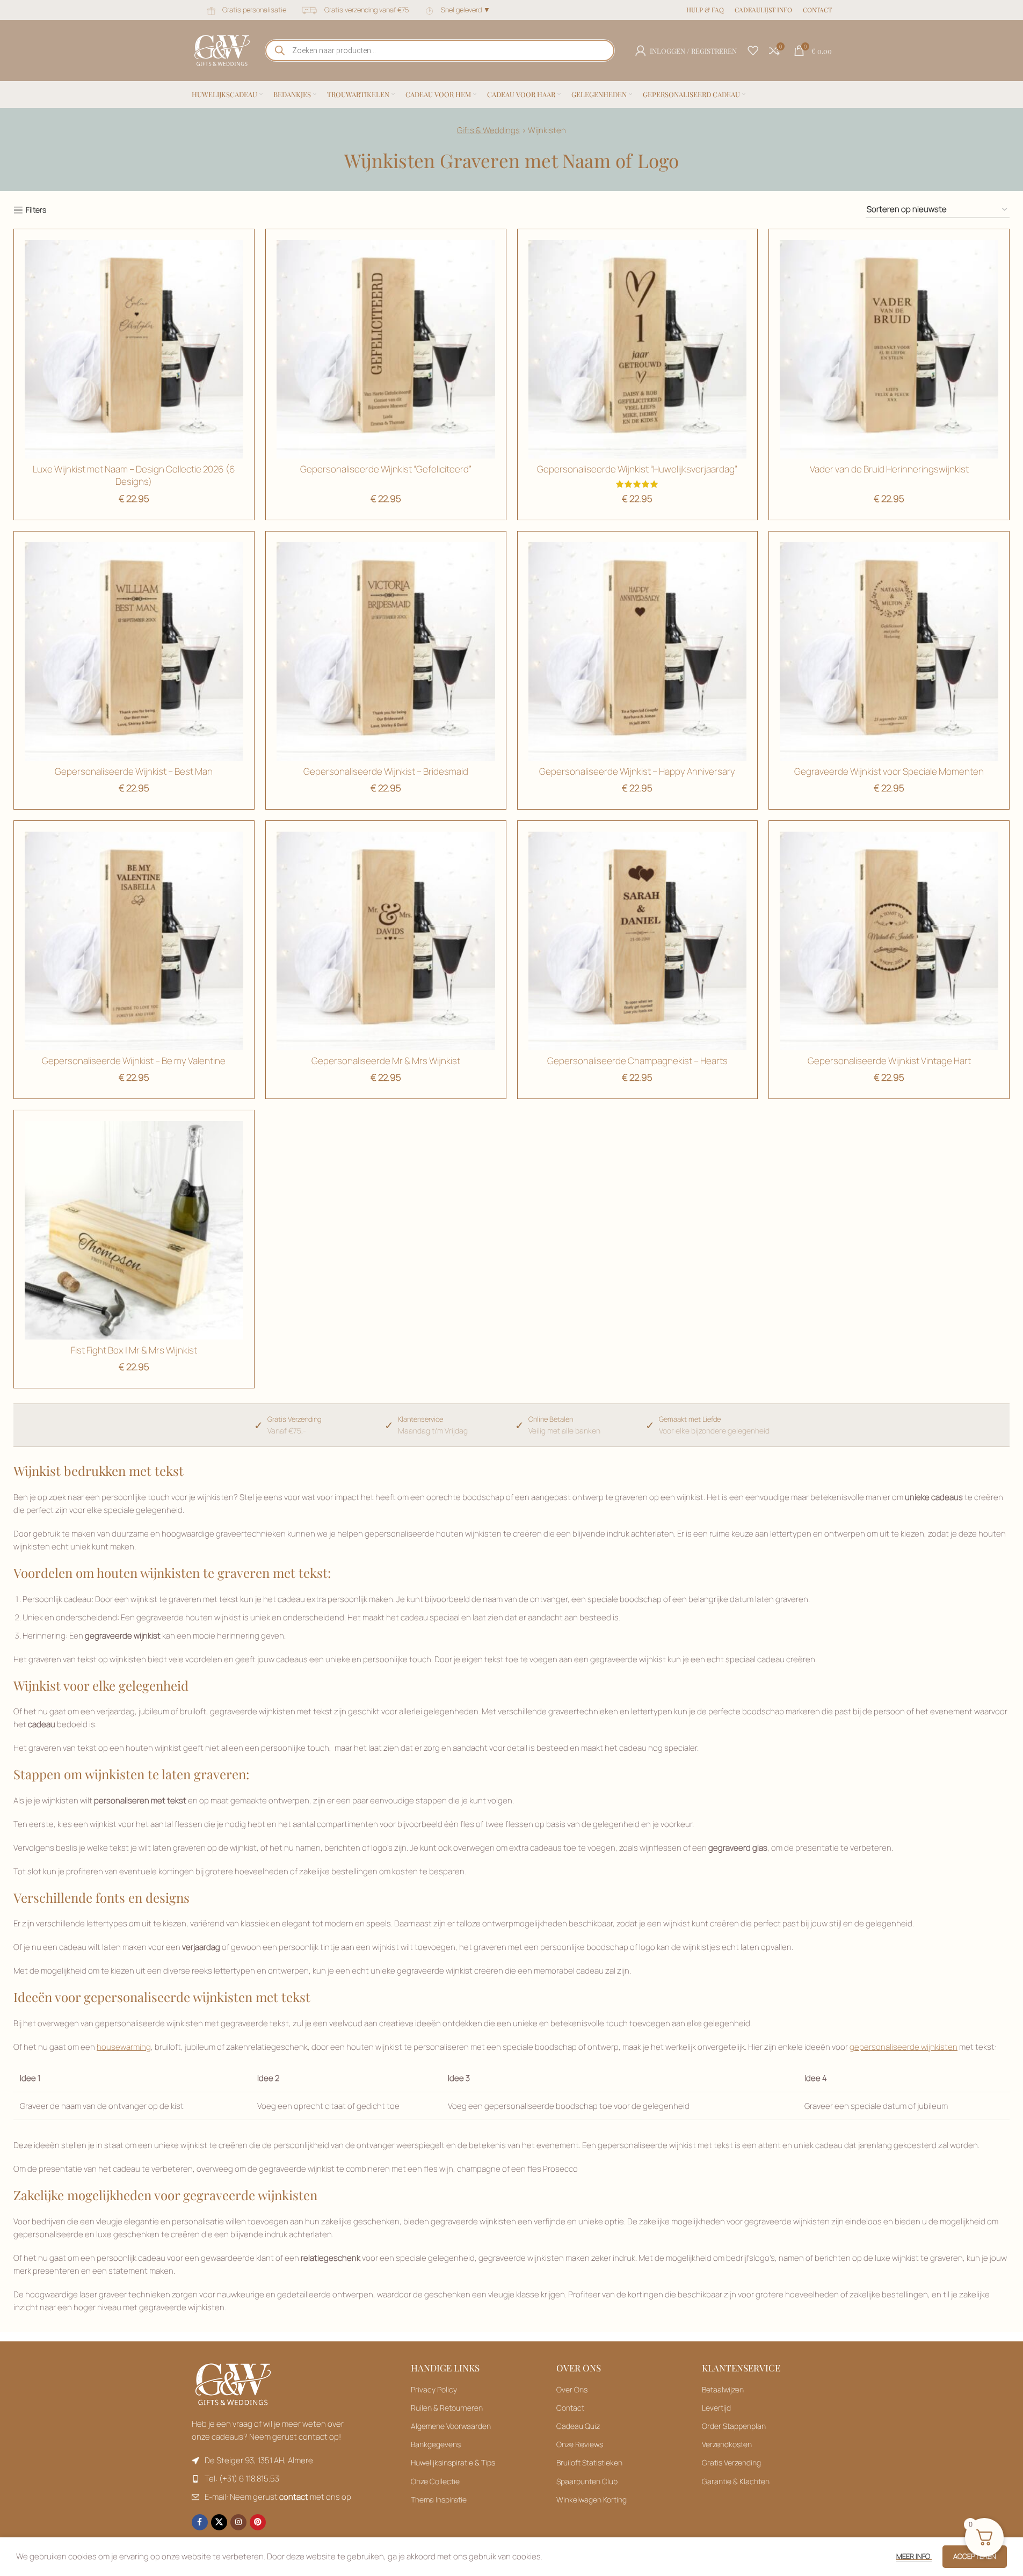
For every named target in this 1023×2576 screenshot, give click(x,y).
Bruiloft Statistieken (589, 2462)
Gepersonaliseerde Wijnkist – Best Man (134, 771)
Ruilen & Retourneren (447, 2408)
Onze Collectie (435, 2481)
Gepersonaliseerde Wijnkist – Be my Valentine (134, 1061)
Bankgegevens (436, 2444)
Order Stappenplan (734, 2426)
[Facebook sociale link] (200, 2522)
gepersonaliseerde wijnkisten (904, 2047)
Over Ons (572, 2389)
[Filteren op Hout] (889, 349)
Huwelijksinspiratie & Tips (453, 2462)
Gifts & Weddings (488, 130)
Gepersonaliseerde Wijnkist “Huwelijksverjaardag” (637, 469)
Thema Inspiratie (439, 2499)
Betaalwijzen (723, 2389)
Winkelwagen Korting (592, 2499)
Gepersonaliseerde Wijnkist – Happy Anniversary (637, 771)
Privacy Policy (434, 2389)
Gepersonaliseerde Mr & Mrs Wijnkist (386, 1061)
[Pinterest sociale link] (258, 2522)
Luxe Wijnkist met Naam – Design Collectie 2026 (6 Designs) (134, 475)
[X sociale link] (219, 2522)
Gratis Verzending (731, 2462)
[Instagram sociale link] (238, 2522)
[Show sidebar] (30, 210)
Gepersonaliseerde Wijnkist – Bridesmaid (386, 771)
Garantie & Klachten (736, 2481)
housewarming (124, 2047)
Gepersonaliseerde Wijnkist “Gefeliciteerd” (386, 469)
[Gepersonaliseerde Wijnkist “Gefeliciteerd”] (386, 349)
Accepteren (975, 2556)
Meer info (914, 2556)
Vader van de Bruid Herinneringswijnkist (889, 469)
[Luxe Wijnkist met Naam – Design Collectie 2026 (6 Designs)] (134, 349)
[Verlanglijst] (753, 50)
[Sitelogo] (222, 50)
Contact (570, 2408)
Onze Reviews (580, 2444)
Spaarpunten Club (587, 2481)
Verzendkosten (727, 2444)
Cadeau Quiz (578, 2426)
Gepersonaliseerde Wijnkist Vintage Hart (889, 1061)
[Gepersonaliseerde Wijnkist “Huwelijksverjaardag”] (638, 349)
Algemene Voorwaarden (451, 2426)
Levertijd (716, 2408)
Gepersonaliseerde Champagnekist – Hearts (637, 1061)
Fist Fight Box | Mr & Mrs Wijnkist (134, 1350)
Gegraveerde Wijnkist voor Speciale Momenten (889, 771)
